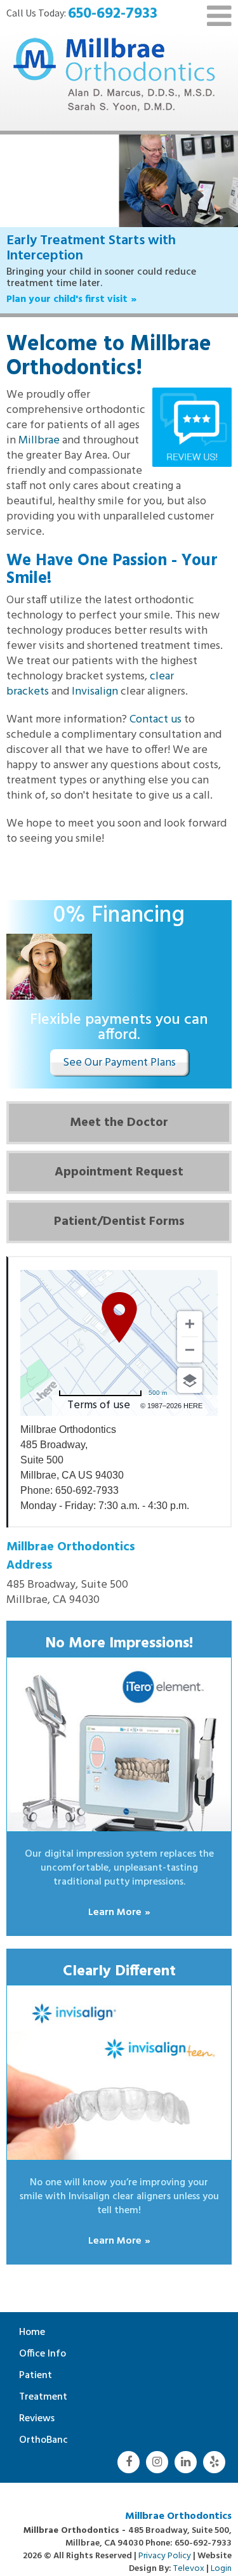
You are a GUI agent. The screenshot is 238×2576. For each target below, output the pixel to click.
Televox (189, 2553)
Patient (36, 2360)
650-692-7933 (113, 14)
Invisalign (95, 677)
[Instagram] (157, 2447)
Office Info (43, 2339)
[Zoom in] (190, 1309)
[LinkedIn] (186, 2447)
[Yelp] (214, 2447)
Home (32, 2317)
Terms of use (99, 1390)
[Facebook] (129, 2447)
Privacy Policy (165, 2541)
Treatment (43, 2382)
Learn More (115, 1897)
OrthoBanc (43, 2425)
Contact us (155, 704)
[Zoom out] (190, 1335)
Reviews (37, 2403)
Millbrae (39, 425)
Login (221, 2553)
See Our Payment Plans (119, 1048)
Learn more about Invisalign (73, 284)
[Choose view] (190, 1365)
